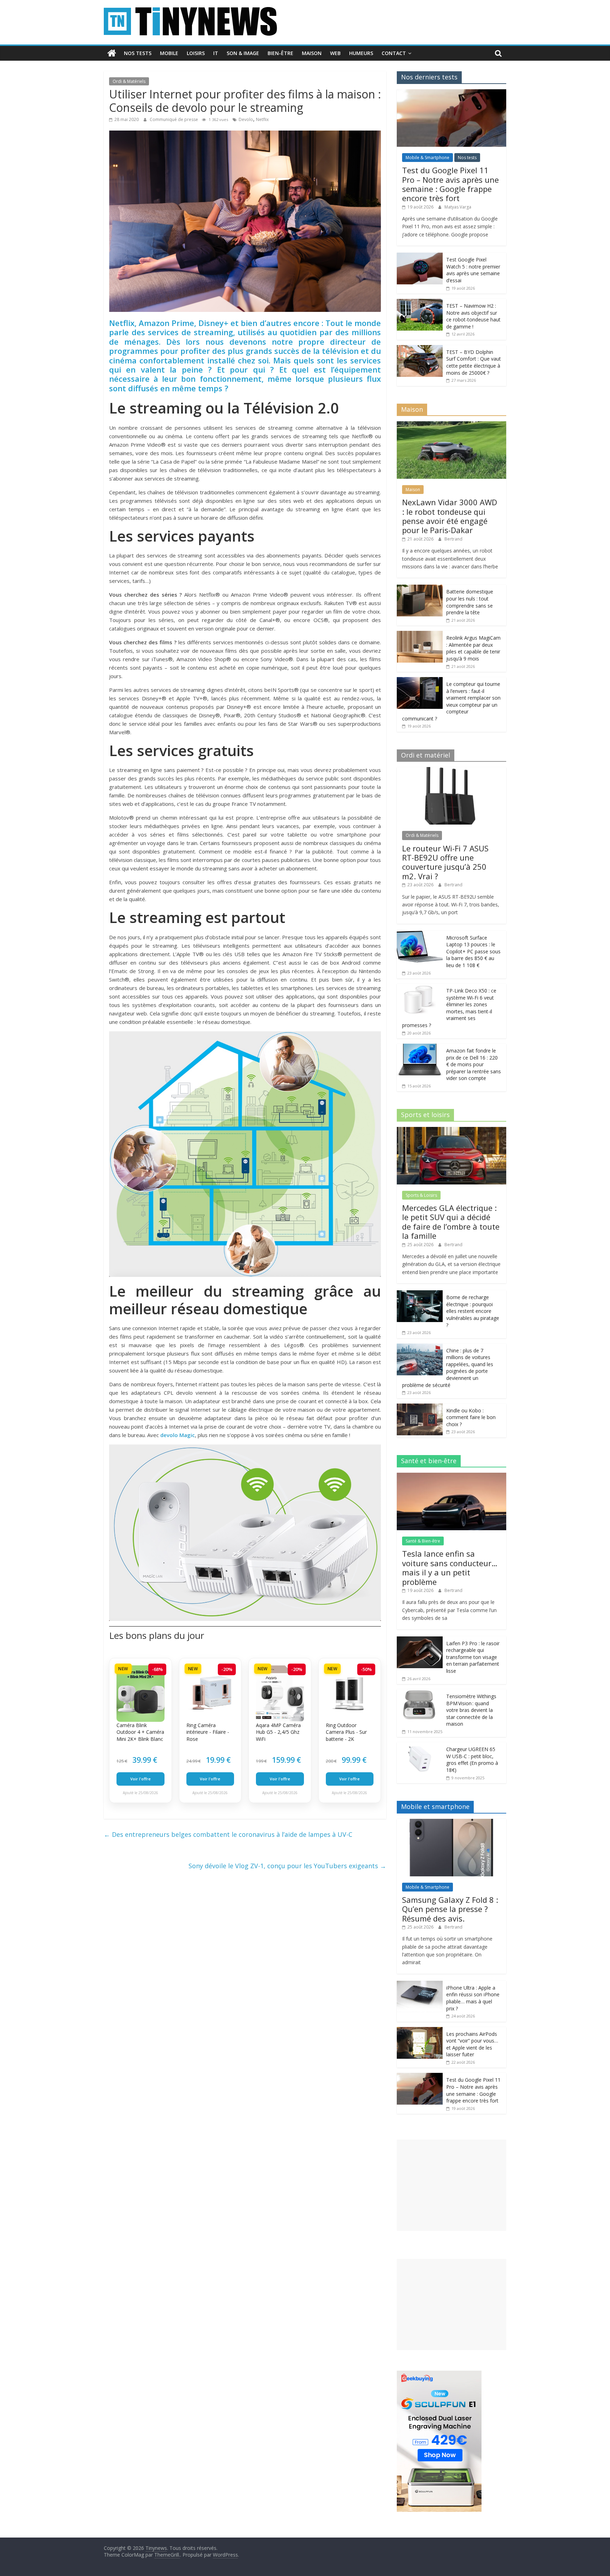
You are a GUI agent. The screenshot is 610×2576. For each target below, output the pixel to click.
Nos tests (138, 53)
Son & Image (243, 53)
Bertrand (453, 539)
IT (216, 53)
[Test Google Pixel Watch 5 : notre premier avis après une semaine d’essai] (420, 256)
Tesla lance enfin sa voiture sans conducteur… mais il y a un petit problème (450, 1567)
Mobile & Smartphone (427, 158)
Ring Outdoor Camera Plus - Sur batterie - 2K (346, 1732)
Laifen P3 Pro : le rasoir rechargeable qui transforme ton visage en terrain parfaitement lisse (473, 1657)
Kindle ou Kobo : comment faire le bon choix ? (471, 1417)
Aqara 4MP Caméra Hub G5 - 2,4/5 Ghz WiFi (278, 1732)
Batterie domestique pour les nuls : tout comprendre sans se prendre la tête (470, 602)
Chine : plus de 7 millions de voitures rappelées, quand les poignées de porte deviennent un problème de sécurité (448, 1368)
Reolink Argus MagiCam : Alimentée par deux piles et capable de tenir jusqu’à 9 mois (473, 648)
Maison (312, 53)
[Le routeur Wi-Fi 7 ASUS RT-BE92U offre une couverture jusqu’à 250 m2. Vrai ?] (451, 771)
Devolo (246, 119)
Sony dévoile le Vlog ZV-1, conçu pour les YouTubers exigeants (287, 1866)
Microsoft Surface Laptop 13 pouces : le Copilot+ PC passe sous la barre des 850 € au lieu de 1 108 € (473, 951)
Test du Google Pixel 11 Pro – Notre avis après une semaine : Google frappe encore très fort (450, 184)
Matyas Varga (458, 207)
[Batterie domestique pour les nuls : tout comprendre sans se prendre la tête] (420, 588)
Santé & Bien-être (423, 1541)
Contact (394, 53)
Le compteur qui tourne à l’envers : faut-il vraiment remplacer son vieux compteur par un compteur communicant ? (451, 701)
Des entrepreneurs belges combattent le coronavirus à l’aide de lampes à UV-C (228, 1834)
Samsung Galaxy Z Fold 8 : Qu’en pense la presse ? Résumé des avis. (450, 1909)
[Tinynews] (112, 53)
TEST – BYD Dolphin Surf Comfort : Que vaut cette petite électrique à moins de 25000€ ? (474, 362)
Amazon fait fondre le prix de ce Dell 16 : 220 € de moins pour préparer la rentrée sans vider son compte (474, 1064)
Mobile (169, 53)
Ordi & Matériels (129, 81)
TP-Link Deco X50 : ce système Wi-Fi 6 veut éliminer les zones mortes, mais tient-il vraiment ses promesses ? (449, 1008)
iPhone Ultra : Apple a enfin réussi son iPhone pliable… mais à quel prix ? (473, 1998)
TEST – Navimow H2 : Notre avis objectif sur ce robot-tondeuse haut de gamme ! (473, 316)
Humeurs (361, 53)
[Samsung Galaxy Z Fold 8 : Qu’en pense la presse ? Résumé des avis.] (451, 1823)
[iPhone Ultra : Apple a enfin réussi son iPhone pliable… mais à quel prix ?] (420, 1984)
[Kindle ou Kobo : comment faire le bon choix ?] (420, 1407)
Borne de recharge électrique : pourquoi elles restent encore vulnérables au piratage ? (473, 1311)
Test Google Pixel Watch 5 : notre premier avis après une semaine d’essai (473, 270)
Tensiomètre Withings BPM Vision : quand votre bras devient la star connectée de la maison (471, 1710)
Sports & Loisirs (421, 1195)
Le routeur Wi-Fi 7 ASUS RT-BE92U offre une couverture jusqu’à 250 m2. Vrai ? (445, 862)
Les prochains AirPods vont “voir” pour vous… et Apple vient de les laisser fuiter (472, 2044)
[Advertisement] (451, 2185)
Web (335, 53)
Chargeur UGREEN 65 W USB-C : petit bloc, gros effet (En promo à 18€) (472, 1760)
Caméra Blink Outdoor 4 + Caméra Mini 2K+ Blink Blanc (140, 1732)
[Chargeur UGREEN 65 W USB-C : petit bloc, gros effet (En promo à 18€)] (420, 1746)
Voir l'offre (140, 1779)
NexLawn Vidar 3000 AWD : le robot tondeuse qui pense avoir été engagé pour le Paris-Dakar (450, 516)
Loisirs (196, 53)
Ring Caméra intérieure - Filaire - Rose (208, 1732)
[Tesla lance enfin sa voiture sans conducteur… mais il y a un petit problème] (451, 1476)
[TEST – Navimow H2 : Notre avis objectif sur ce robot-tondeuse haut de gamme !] (420, 303)
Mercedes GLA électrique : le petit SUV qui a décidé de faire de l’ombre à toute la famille (451, 1222)
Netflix (262, 119)
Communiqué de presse (174, 119)
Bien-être (280, 53)
